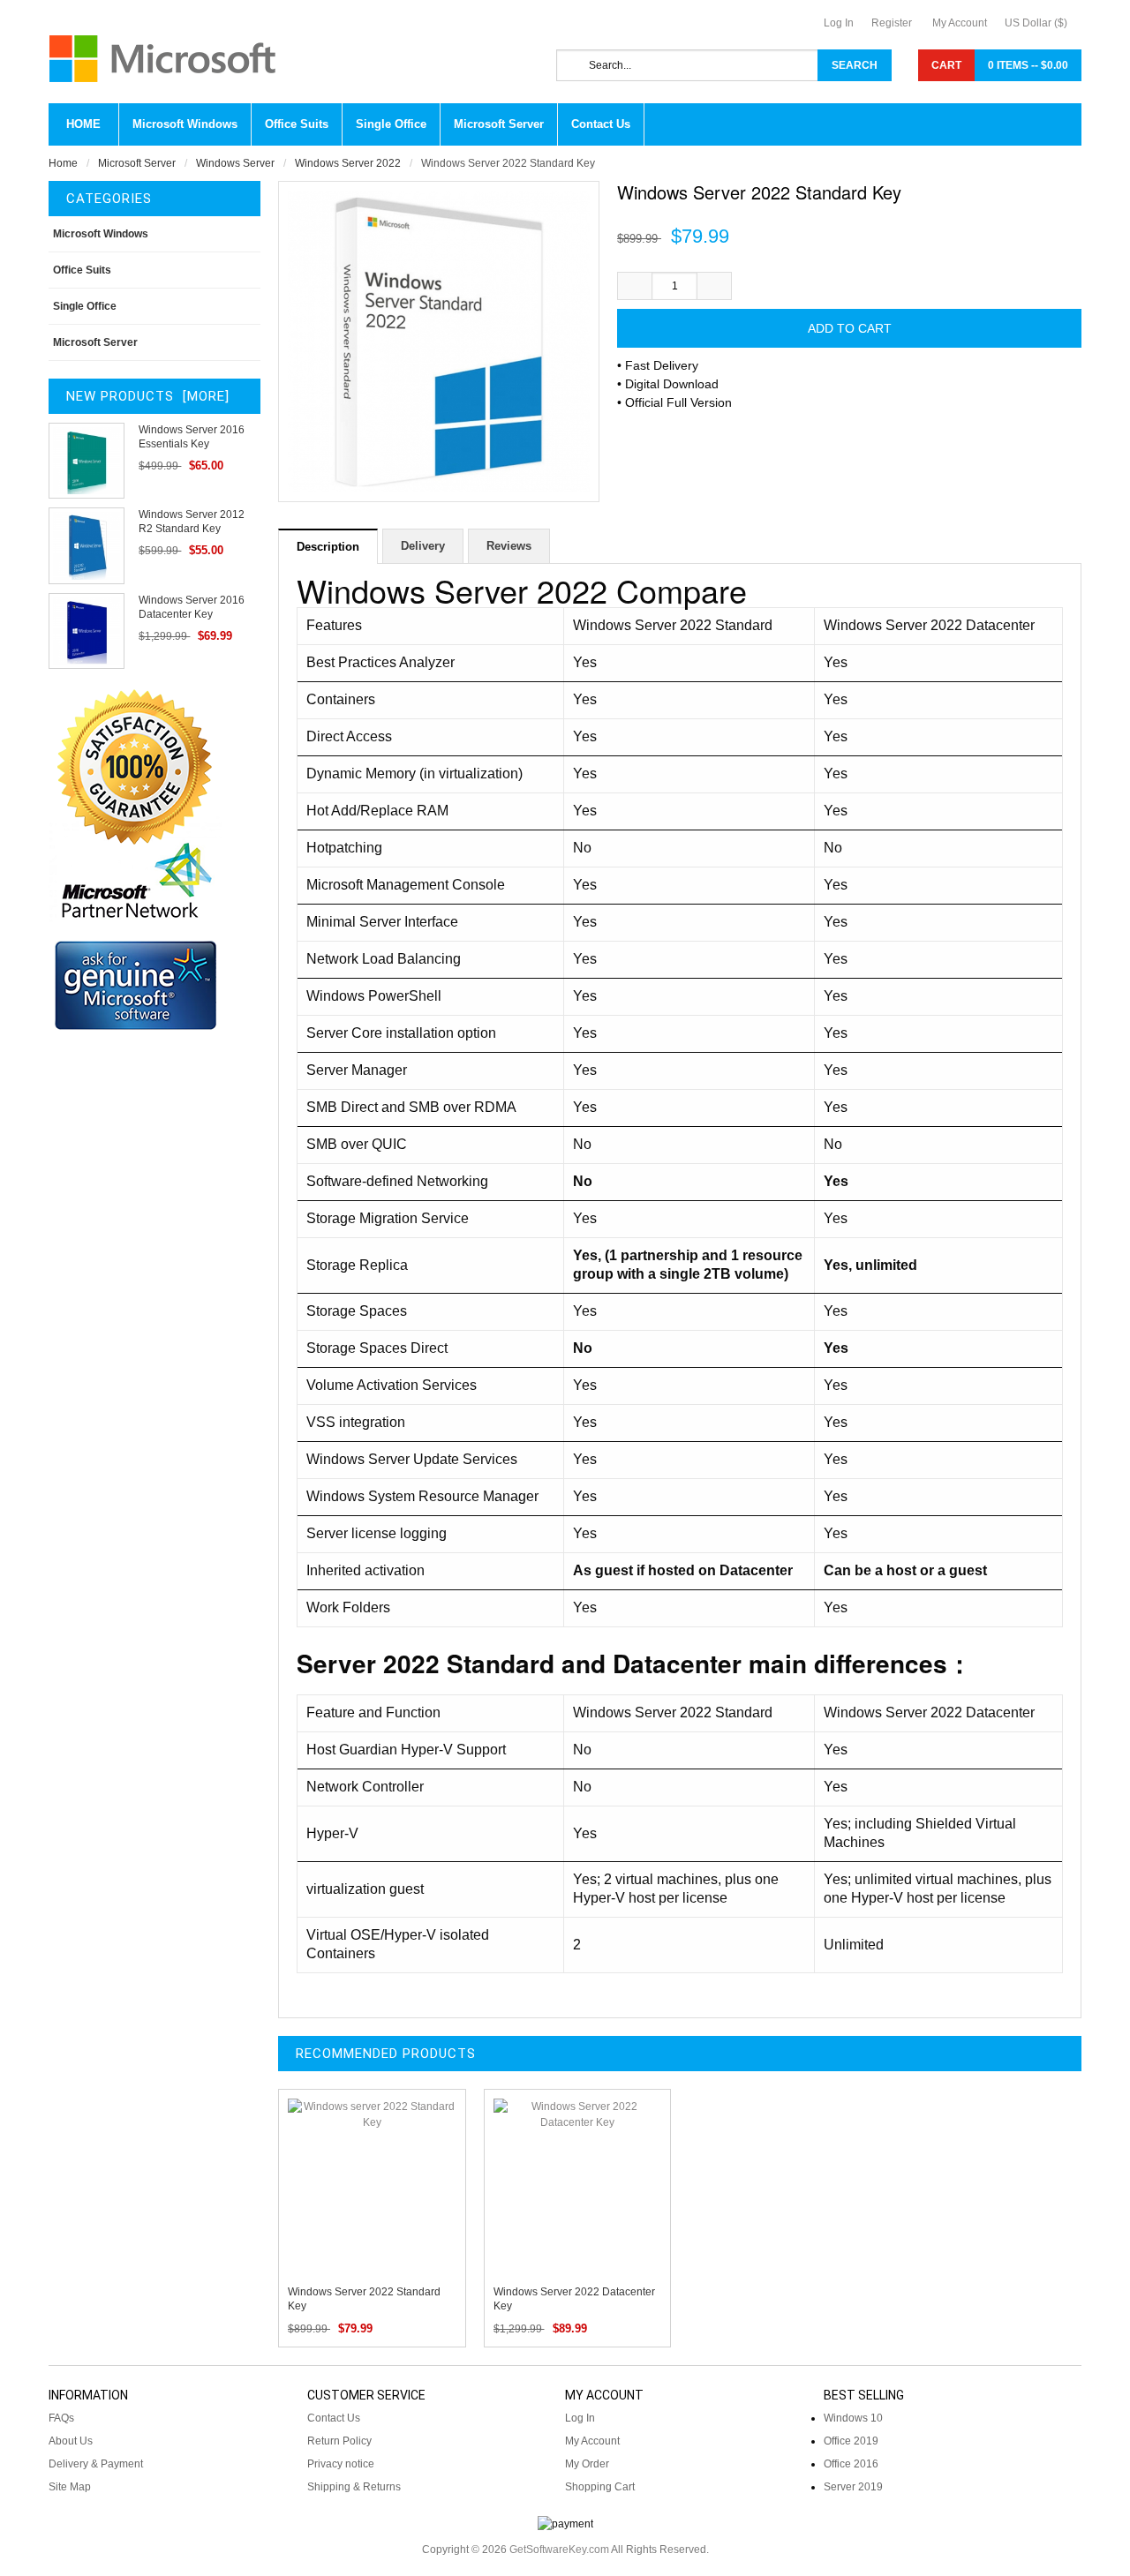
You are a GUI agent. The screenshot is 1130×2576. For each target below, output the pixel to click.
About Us (71, 2441)
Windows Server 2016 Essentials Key (192, 437)
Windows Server (235, 163)
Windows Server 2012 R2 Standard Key (192, 522)
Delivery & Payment (96, 2464)
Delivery (423, 546)
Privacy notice (341, 2464)
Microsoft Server (137, 163)
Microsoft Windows (101, 234)
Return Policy (339, 2441)
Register (892, 23)
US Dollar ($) (1036, 23)
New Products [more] (148, 396)
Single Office (85, 306)
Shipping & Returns (354, 2487)
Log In (839, 23)
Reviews (509, 546)
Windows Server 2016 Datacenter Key (192, 607)
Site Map (70, 2487)
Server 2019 (853, 2487)
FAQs (61, 2418)
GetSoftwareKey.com (559, 2550)
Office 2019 (851, 2441)
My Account (960, 23)
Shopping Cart (600, 2487)
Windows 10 (853, 2418)
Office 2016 (851, 2464)
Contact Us (334, 2418)
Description (328, 547)
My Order (587, 2464)
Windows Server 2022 (348, 163)
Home (83, 124)
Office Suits (82, 270)
